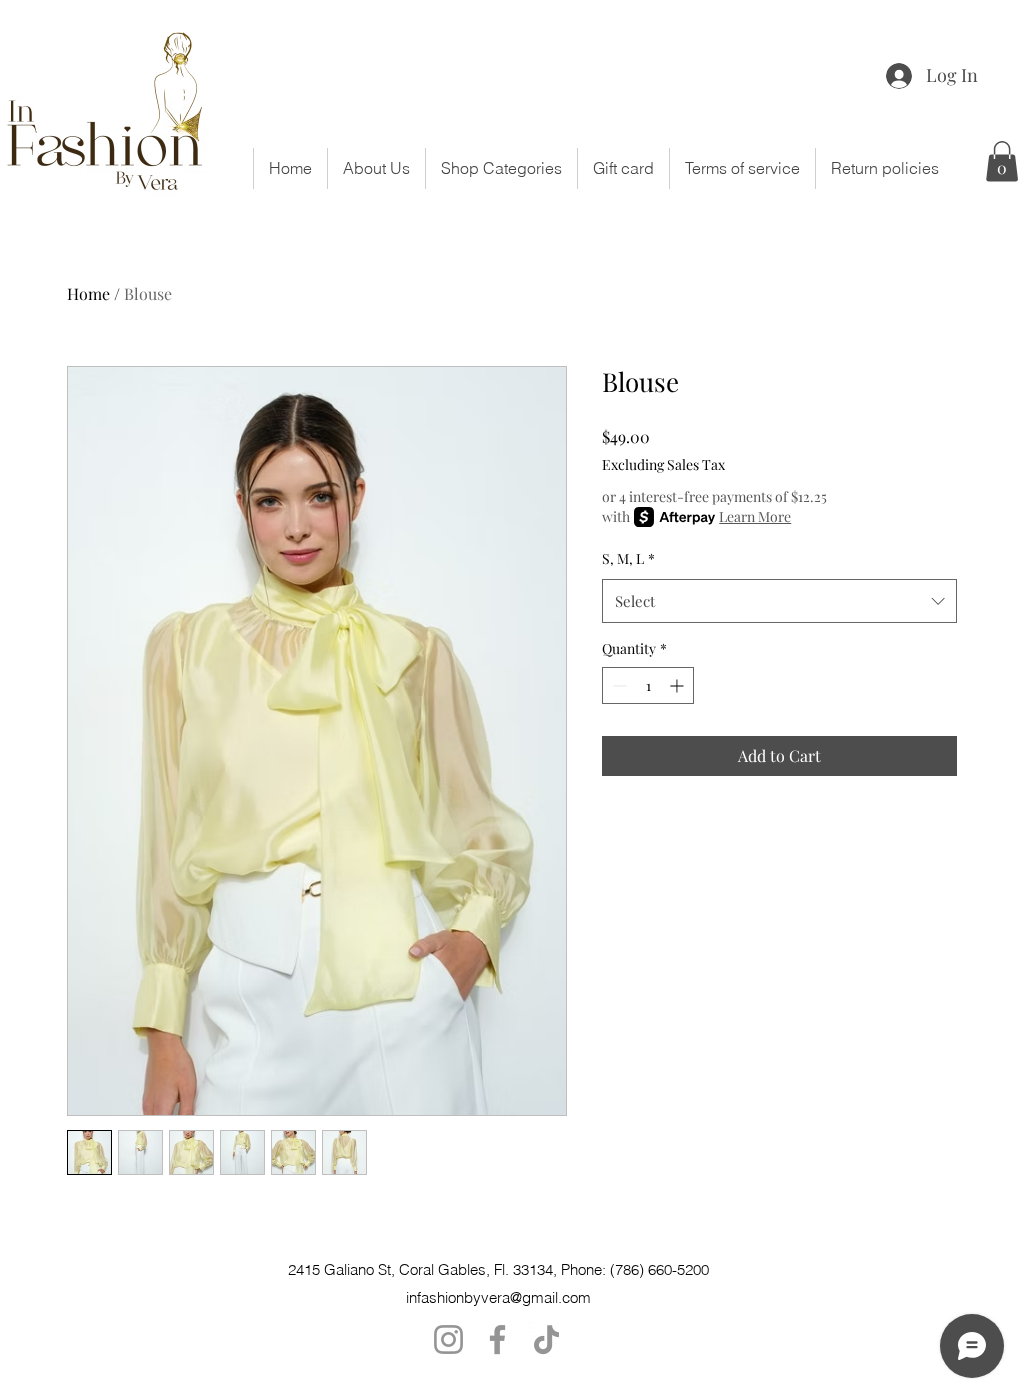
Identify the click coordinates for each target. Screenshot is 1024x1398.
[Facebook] (497, 1339)
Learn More (755, 516)
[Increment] (678, 685)
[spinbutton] (648, 685)
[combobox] (779, 601)
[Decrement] (617, 685)
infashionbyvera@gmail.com (498, 1297)
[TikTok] (546, 1339)
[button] (501, 168)
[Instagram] (448, 1339)
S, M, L (628, 558)
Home (88, 293)
